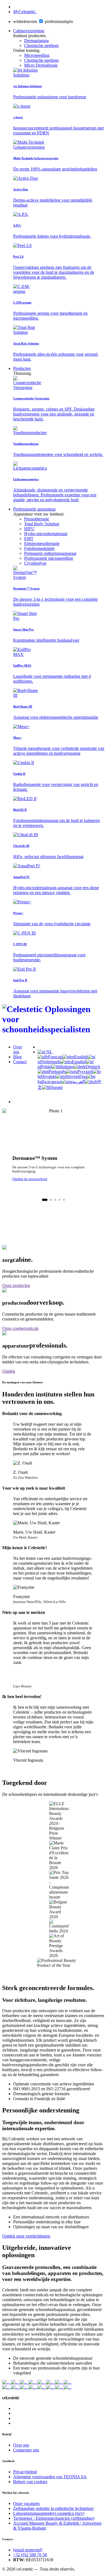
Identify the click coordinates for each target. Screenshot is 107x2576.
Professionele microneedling (49, 558)
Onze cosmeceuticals (20, 1328)
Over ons (18, 1049)
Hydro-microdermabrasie (46, 534)
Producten (22, 368)
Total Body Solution (42, 524)
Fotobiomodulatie (39, 548)
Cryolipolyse (35, 563)
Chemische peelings (41, 45)
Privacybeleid (25, 2472)
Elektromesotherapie (42, 543)
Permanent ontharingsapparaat (50, 553)
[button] (45, 1200)
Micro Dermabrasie (41, 65)
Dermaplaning (36, 41)
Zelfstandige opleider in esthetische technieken (53, 2508)
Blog (17, 1057)
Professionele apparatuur (34, 509)
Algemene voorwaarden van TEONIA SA (50, 2477)
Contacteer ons (26, 2450)
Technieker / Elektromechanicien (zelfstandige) (54, 2518)
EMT (29, 539)
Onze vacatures (26, 2503)
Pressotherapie (37, 519)
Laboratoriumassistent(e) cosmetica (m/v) (49, 2513)
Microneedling (37, 55)
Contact (20, 1062)
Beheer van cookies (30, 2482)
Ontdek (9, 1371)
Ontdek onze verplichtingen (26, 2236)
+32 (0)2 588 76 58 (30, 2555)
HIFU (29, 529)
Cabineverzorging (29, 31)
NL (49, 1052)
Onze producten (16, 1285)
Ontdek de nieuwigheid (30, 1179)
